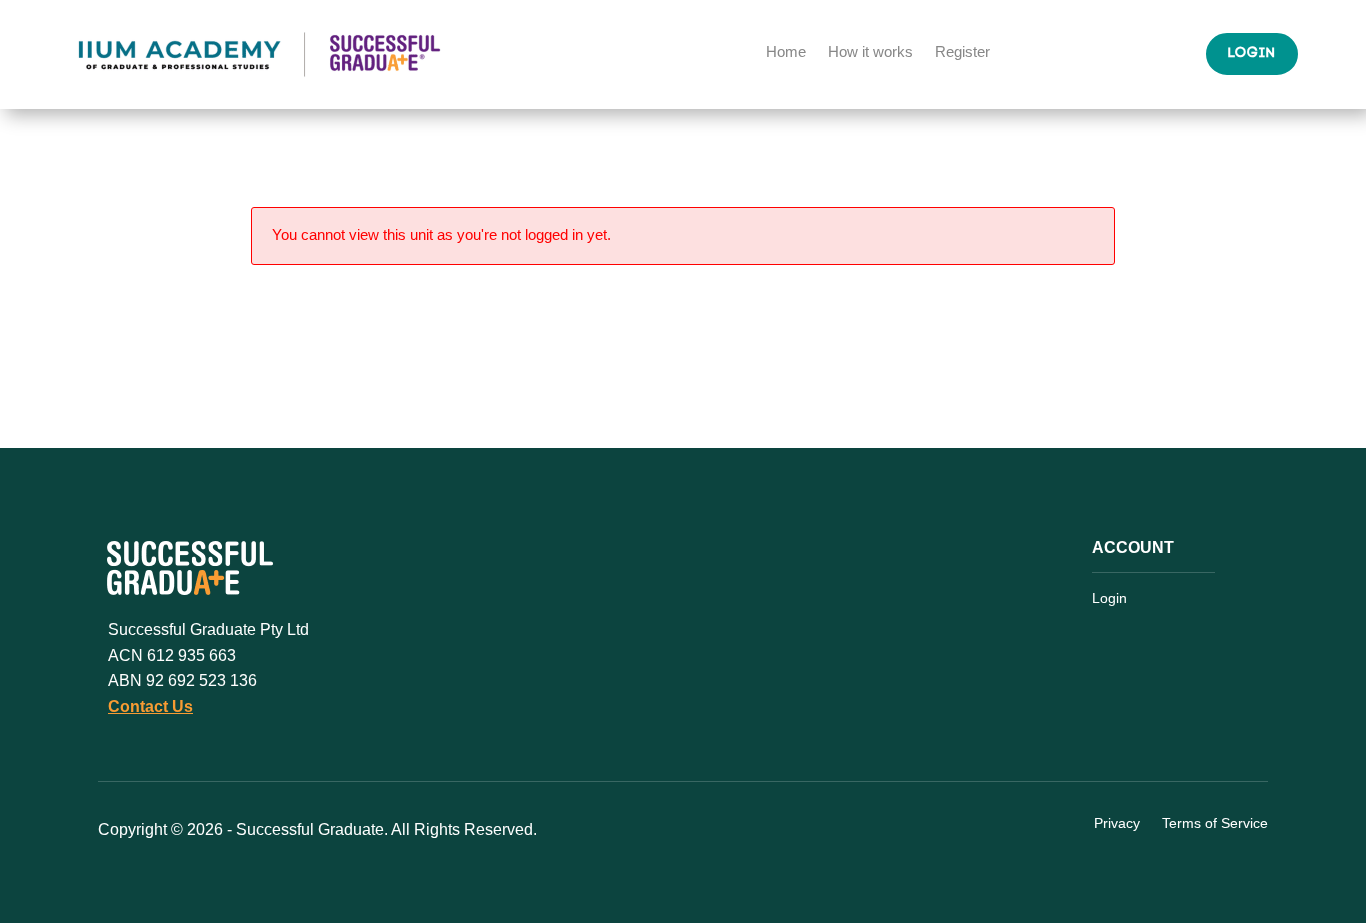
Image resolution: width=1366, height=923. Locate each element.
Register (962, 52)
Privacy (1117, 824)
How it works (870, 52)
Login (1252, 53)
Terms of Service (1215, 824)
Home (786, 52)
